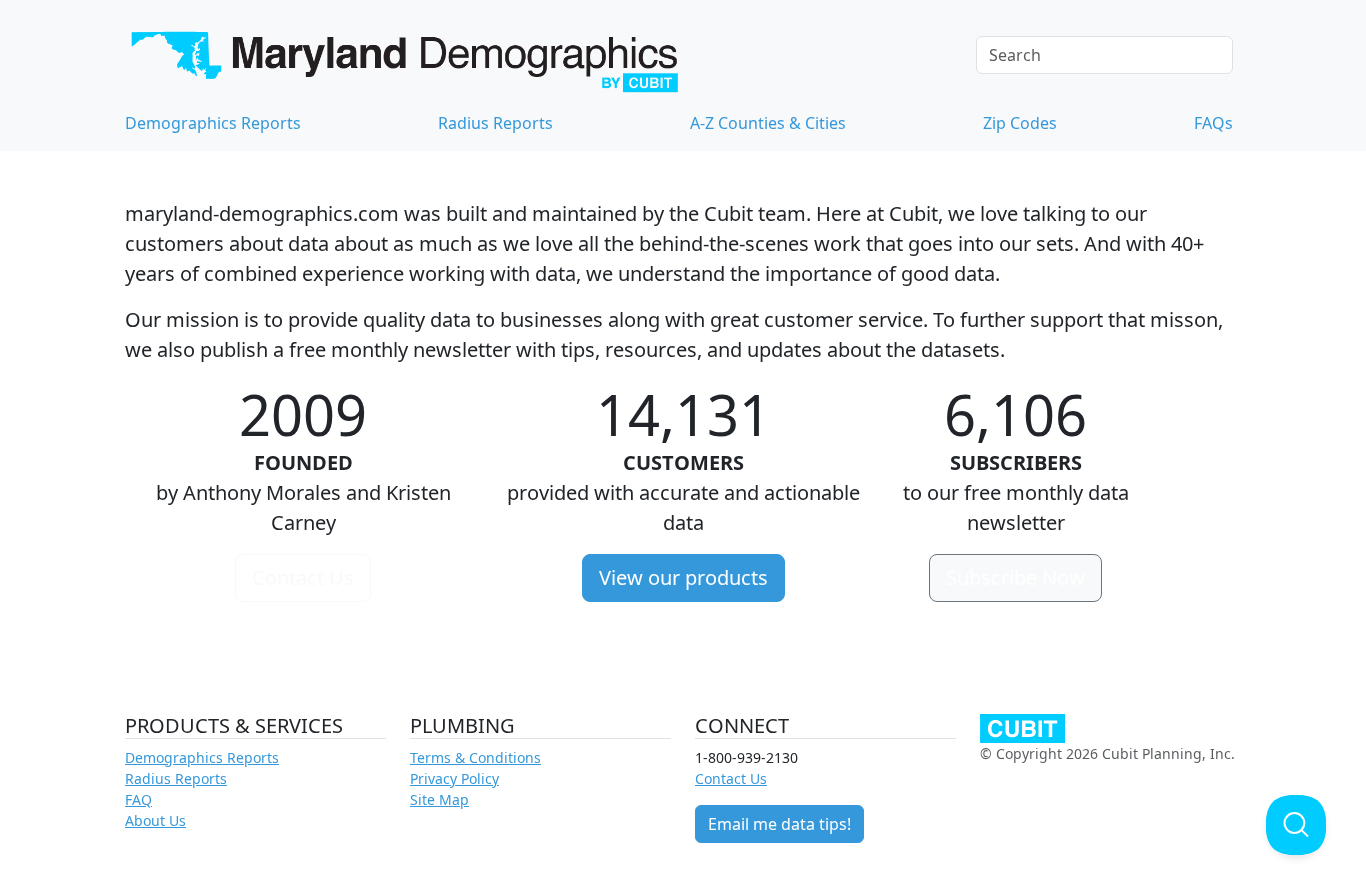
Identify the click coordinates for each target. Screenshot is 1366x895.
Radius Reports (495, 123)
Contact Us (303, 577)
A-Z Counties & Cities (768, 123)
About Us (155, 820)
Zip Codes (1020, 123)
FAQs (1213, 123)
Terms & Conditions (475, 757)
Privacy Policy (454, 778)
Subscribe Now (1015, 577)
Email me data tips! (779, 824)
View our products (683, 577)
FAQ (138, 799)
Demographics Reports (213, 123)
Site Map (439, 799)
